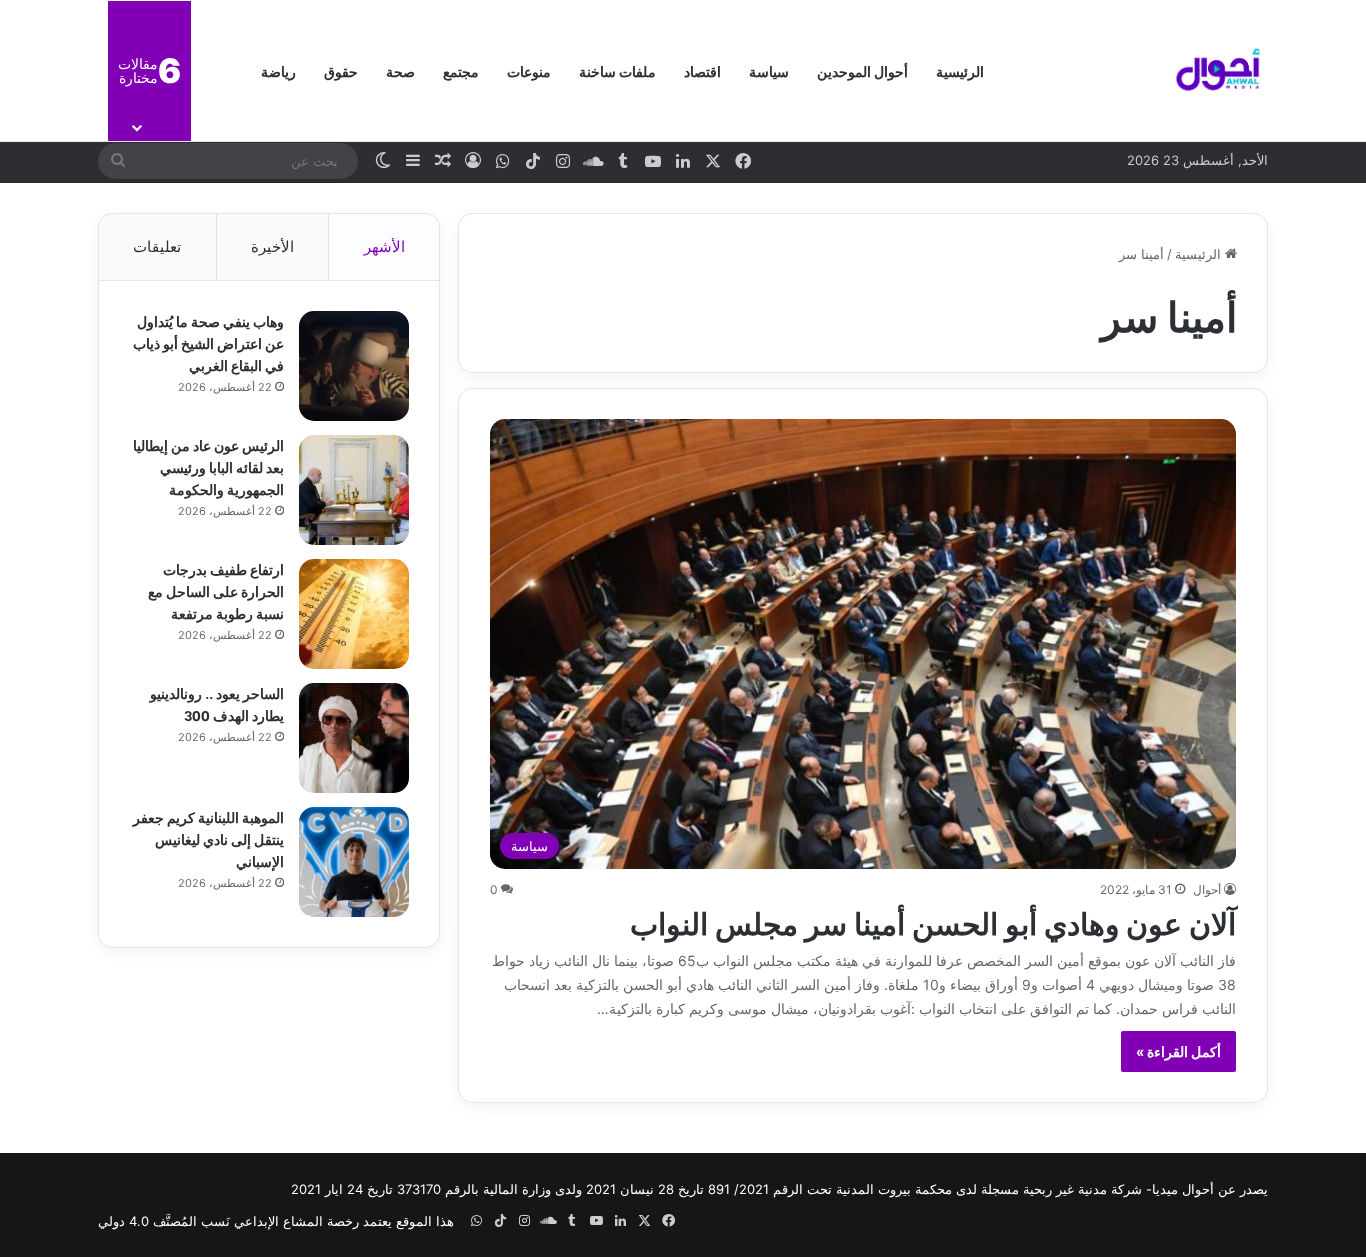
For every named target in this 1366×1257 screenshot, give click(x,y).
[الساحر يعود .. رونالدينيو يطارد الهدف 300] (354, 738)
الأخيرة (272, 246)
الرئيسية (960, 70)
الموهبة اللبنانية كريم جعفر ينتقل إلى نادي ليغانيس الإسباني (208, 838)
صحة (400, 70)
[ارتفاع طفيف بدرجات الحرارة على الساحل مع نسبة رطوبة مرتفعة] (354, 614)
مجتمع (461, 70)
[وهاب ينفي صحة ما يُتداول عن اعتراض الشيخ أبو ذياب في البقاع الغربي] (354, 366)
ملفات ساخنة (617, 70)
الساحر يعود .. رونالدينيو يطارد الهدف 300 (217, 703)
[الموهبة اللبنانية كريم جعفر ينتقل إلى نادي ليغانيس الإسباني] (354, 862)
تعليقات (157, 246)
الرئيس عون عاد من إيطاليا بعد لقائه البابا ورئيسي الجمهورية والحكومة (208, 466)
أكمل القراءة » (1178, 1051)
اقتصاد (702, 70)
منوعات (529, 70)
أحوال (1207, 889)
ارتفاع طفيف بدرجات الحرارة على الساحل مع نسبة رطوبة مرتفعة (216, 590)
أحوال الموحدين (862, 70)
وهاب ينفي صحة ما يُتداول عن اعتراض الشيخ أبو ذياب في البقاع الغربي (208, 342)
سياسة (769, 70)
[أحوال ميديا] (1218, 71)
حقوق (341, 70)
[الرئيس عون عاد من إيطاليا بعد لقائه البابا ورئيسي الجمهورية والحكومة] (354, 490)
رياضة (278, 70)
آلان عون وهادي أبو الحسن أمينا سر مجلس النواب (933, 921)
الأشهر (384, 246)
